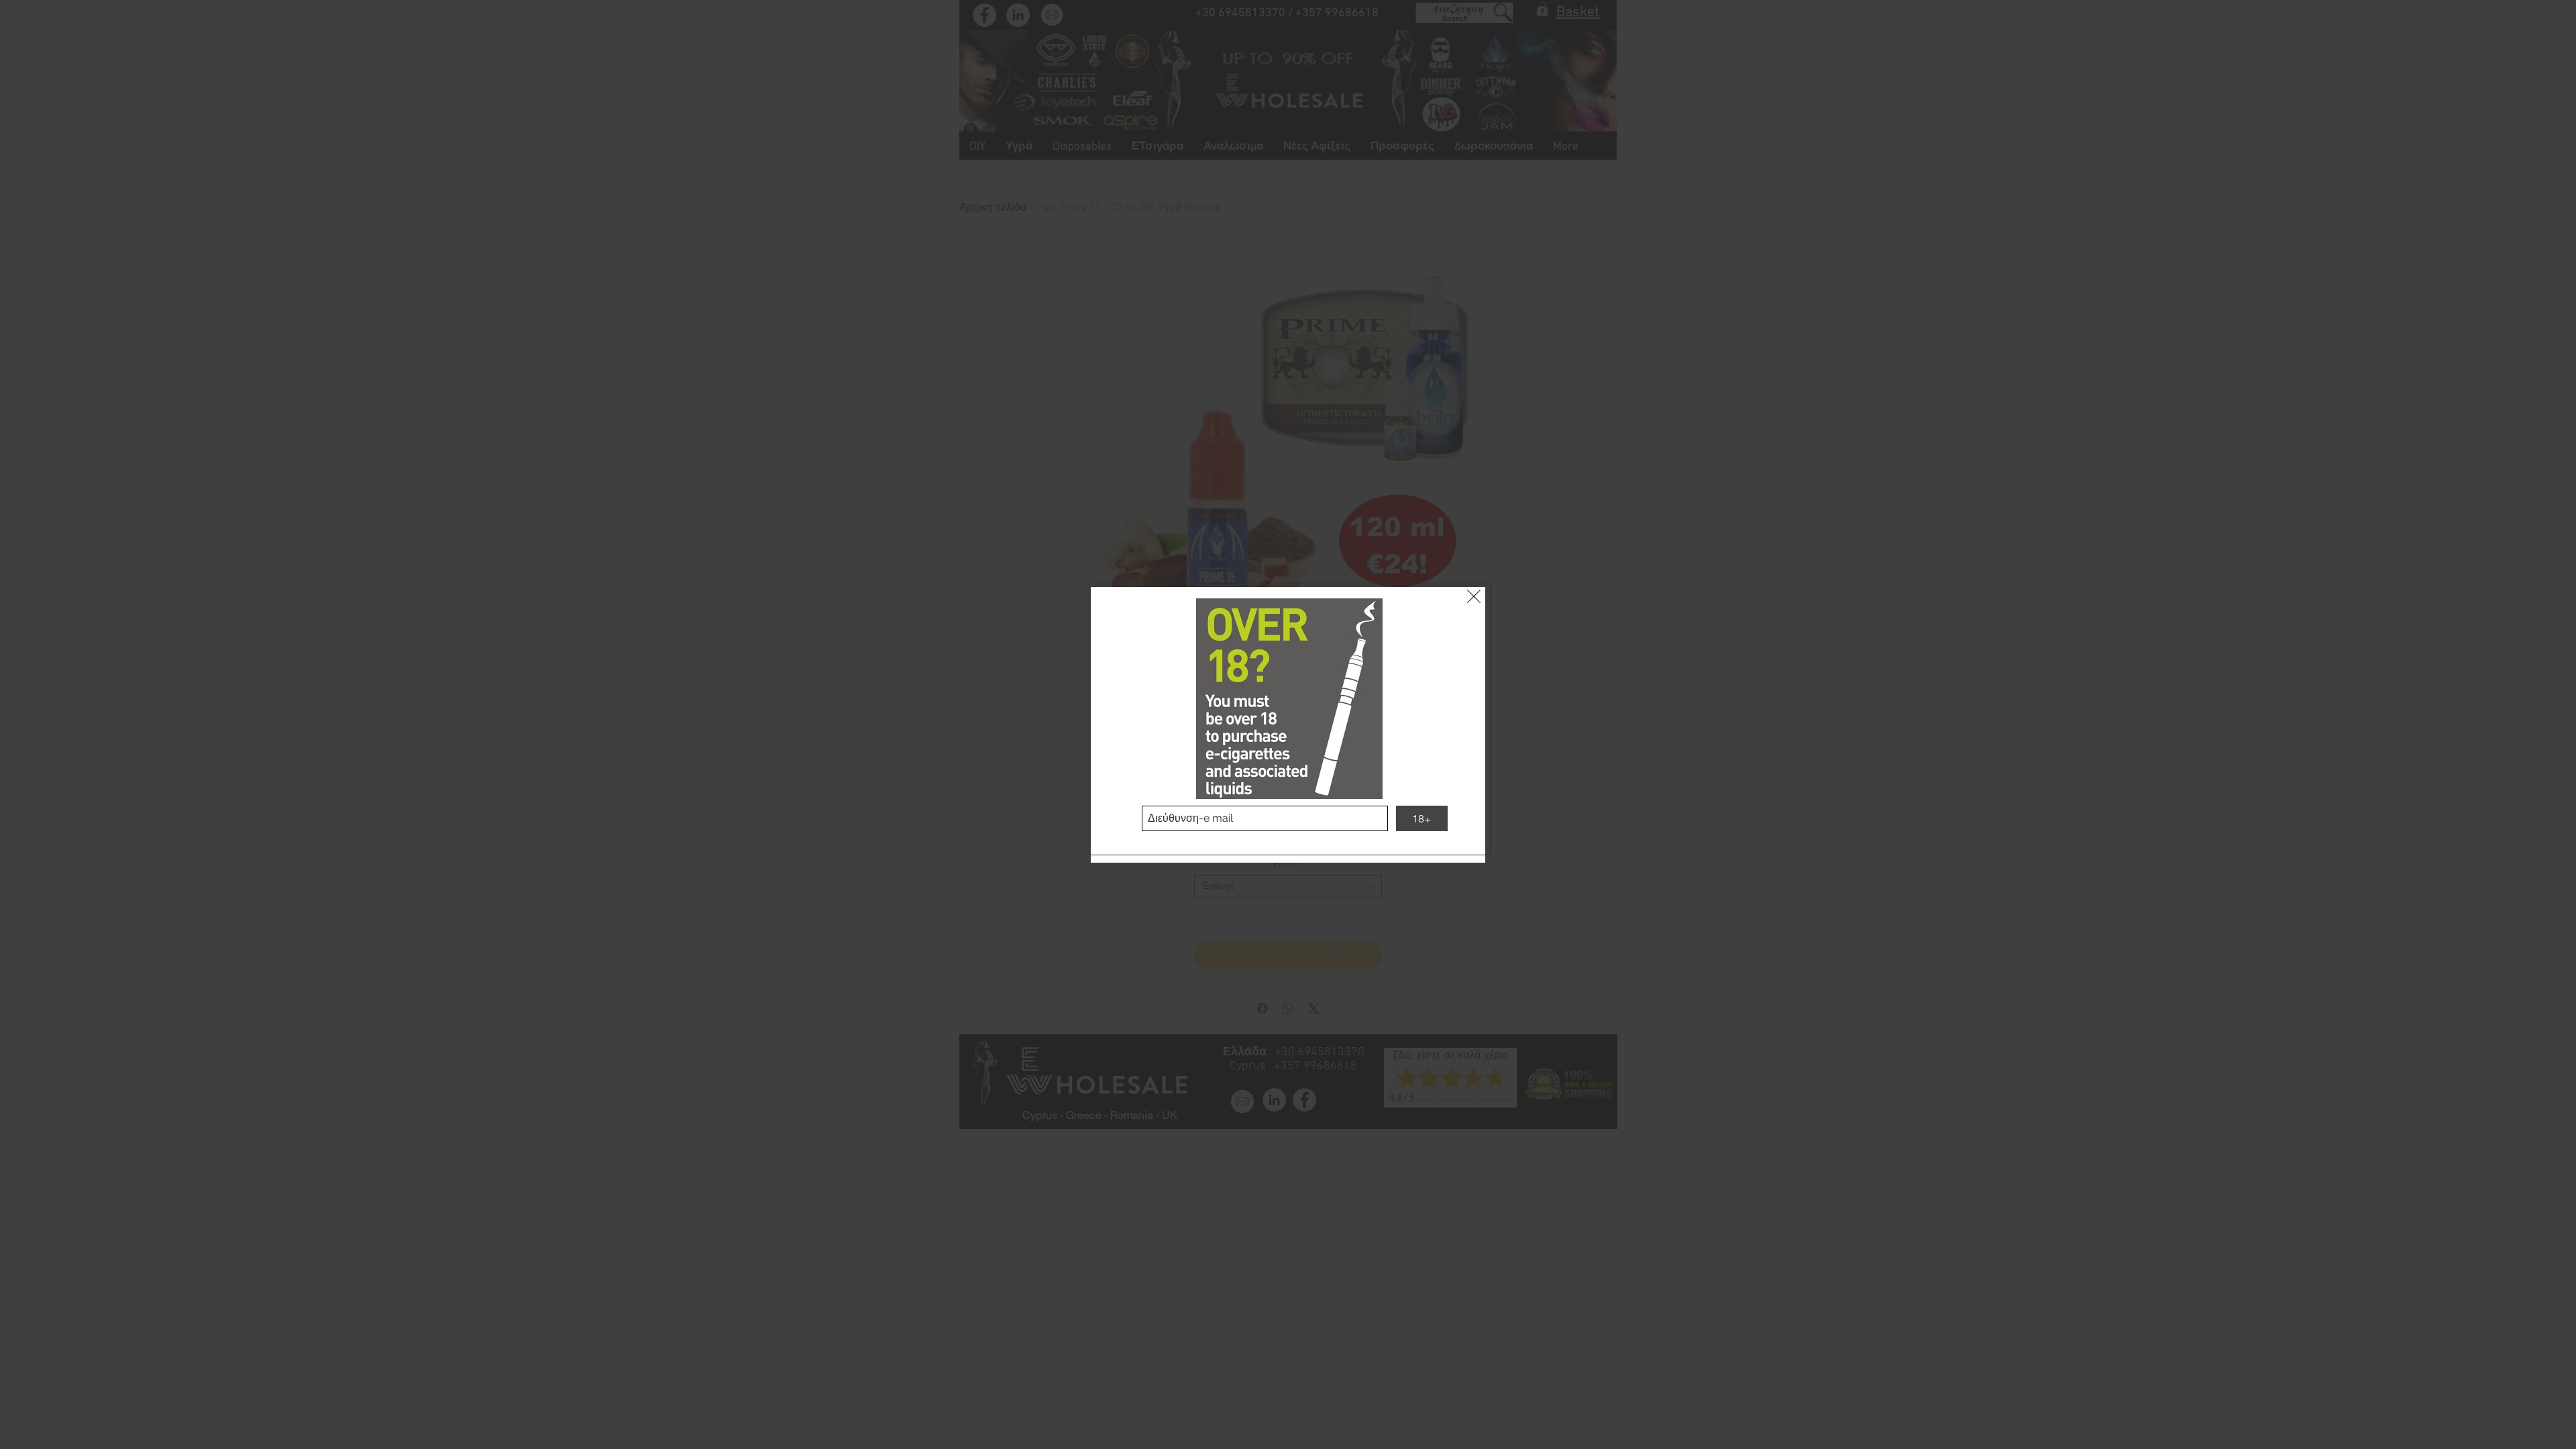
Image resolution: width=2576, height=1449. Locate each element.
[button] (1474, 596)
